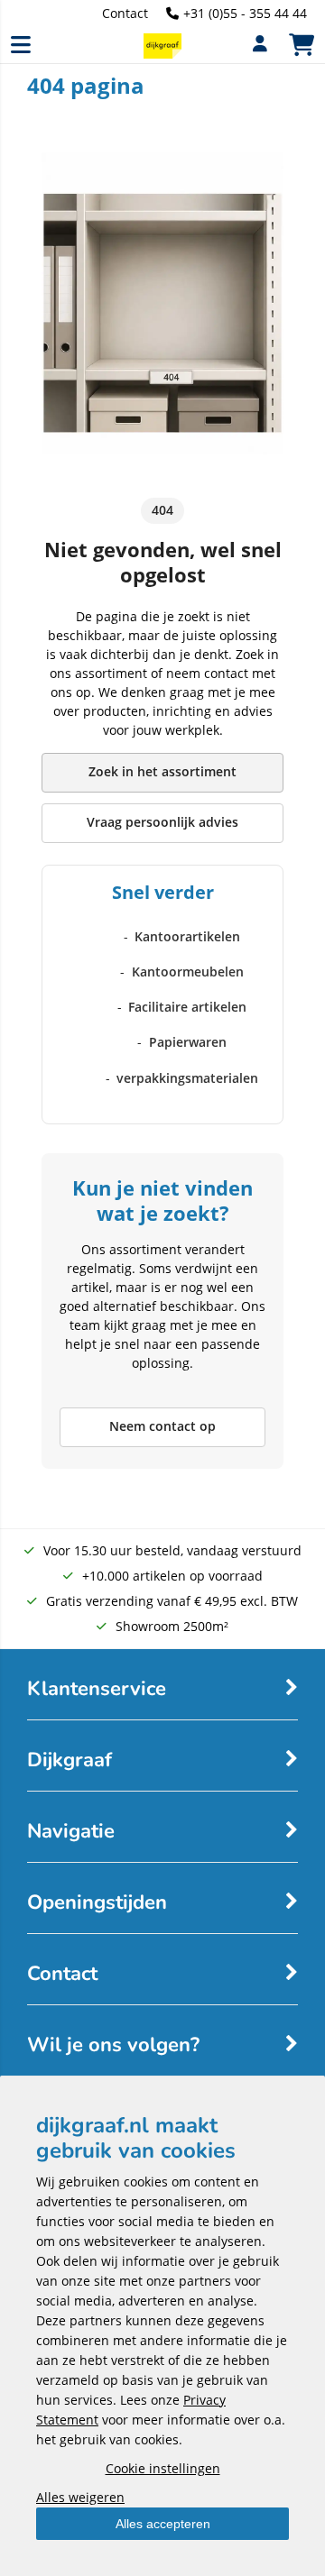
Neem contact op (162, 1426)
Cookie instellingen (163, 2468)
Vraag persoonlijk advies (162, 822)
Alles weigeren (80, 2497)
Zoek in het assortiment (162, 771)
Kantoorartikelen (187, 936)
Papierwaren (188, 1042)
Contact (125, 13)
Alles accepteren (163, 2524)
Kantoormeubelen (188, 972)
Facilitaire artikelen (187, 1007)
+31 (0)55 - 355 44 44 (245, 13)
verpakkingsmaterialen (187, 1078)
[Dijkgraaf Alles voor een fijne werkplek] (162, 54)
